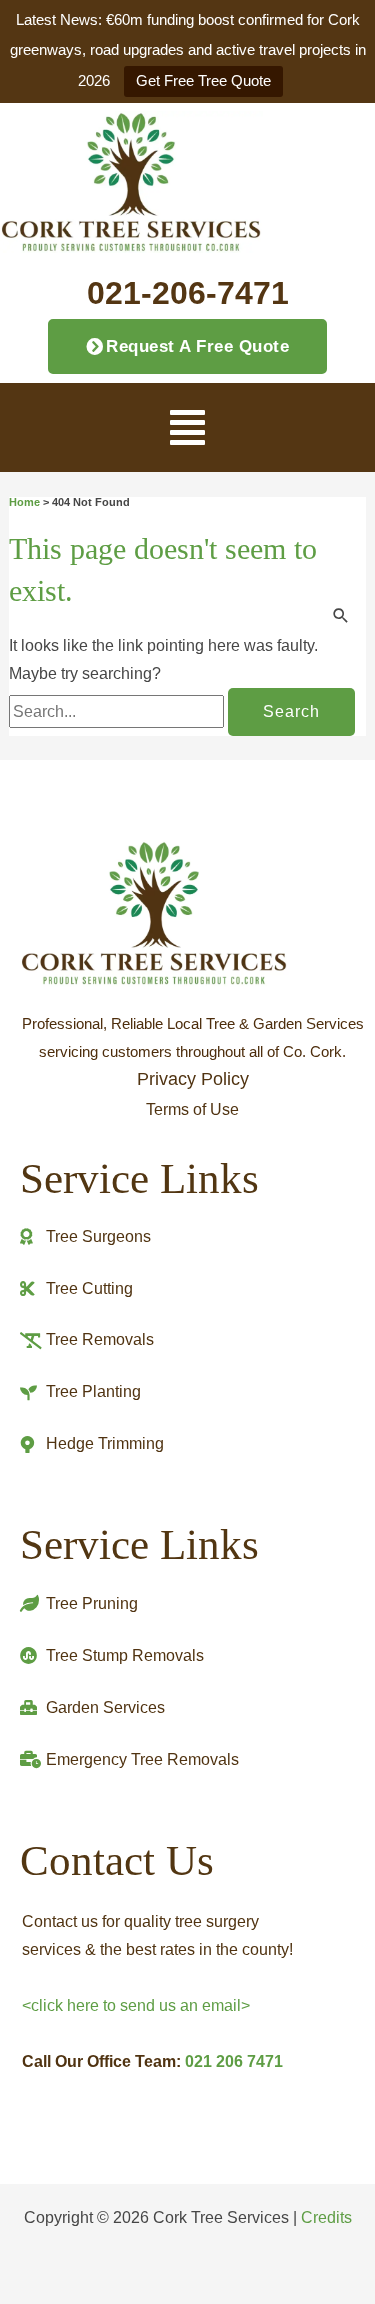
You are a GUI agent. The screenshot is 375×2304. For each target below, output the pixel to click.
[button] (187, 427)
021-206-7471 (188, 293)
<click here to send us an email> (136, 2005)
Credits (326, 2217)
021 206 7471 (234, 2061)
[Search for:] (118, 711)
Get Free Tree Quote (203, 80)
